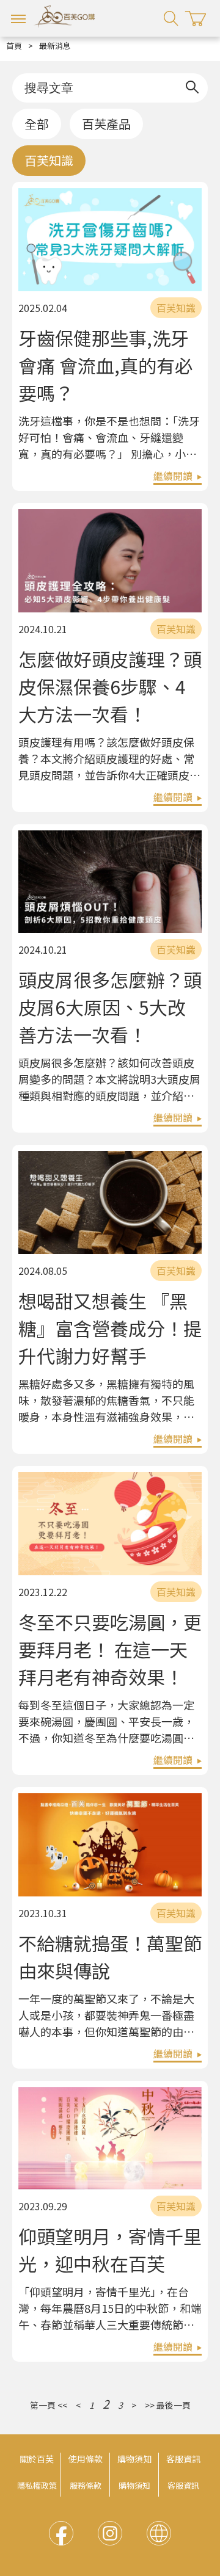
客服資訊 (183, 2459)
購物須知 (134, 2459)
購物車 (196, 19)
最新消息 (55, 45)
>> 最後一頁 (168, 2405)
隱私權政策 (37, 2485)
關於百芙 (37, 2459)
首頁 (14, 45)
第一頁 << (49, 2405)
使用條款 (86, 2459)
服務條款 (86, 2485)
